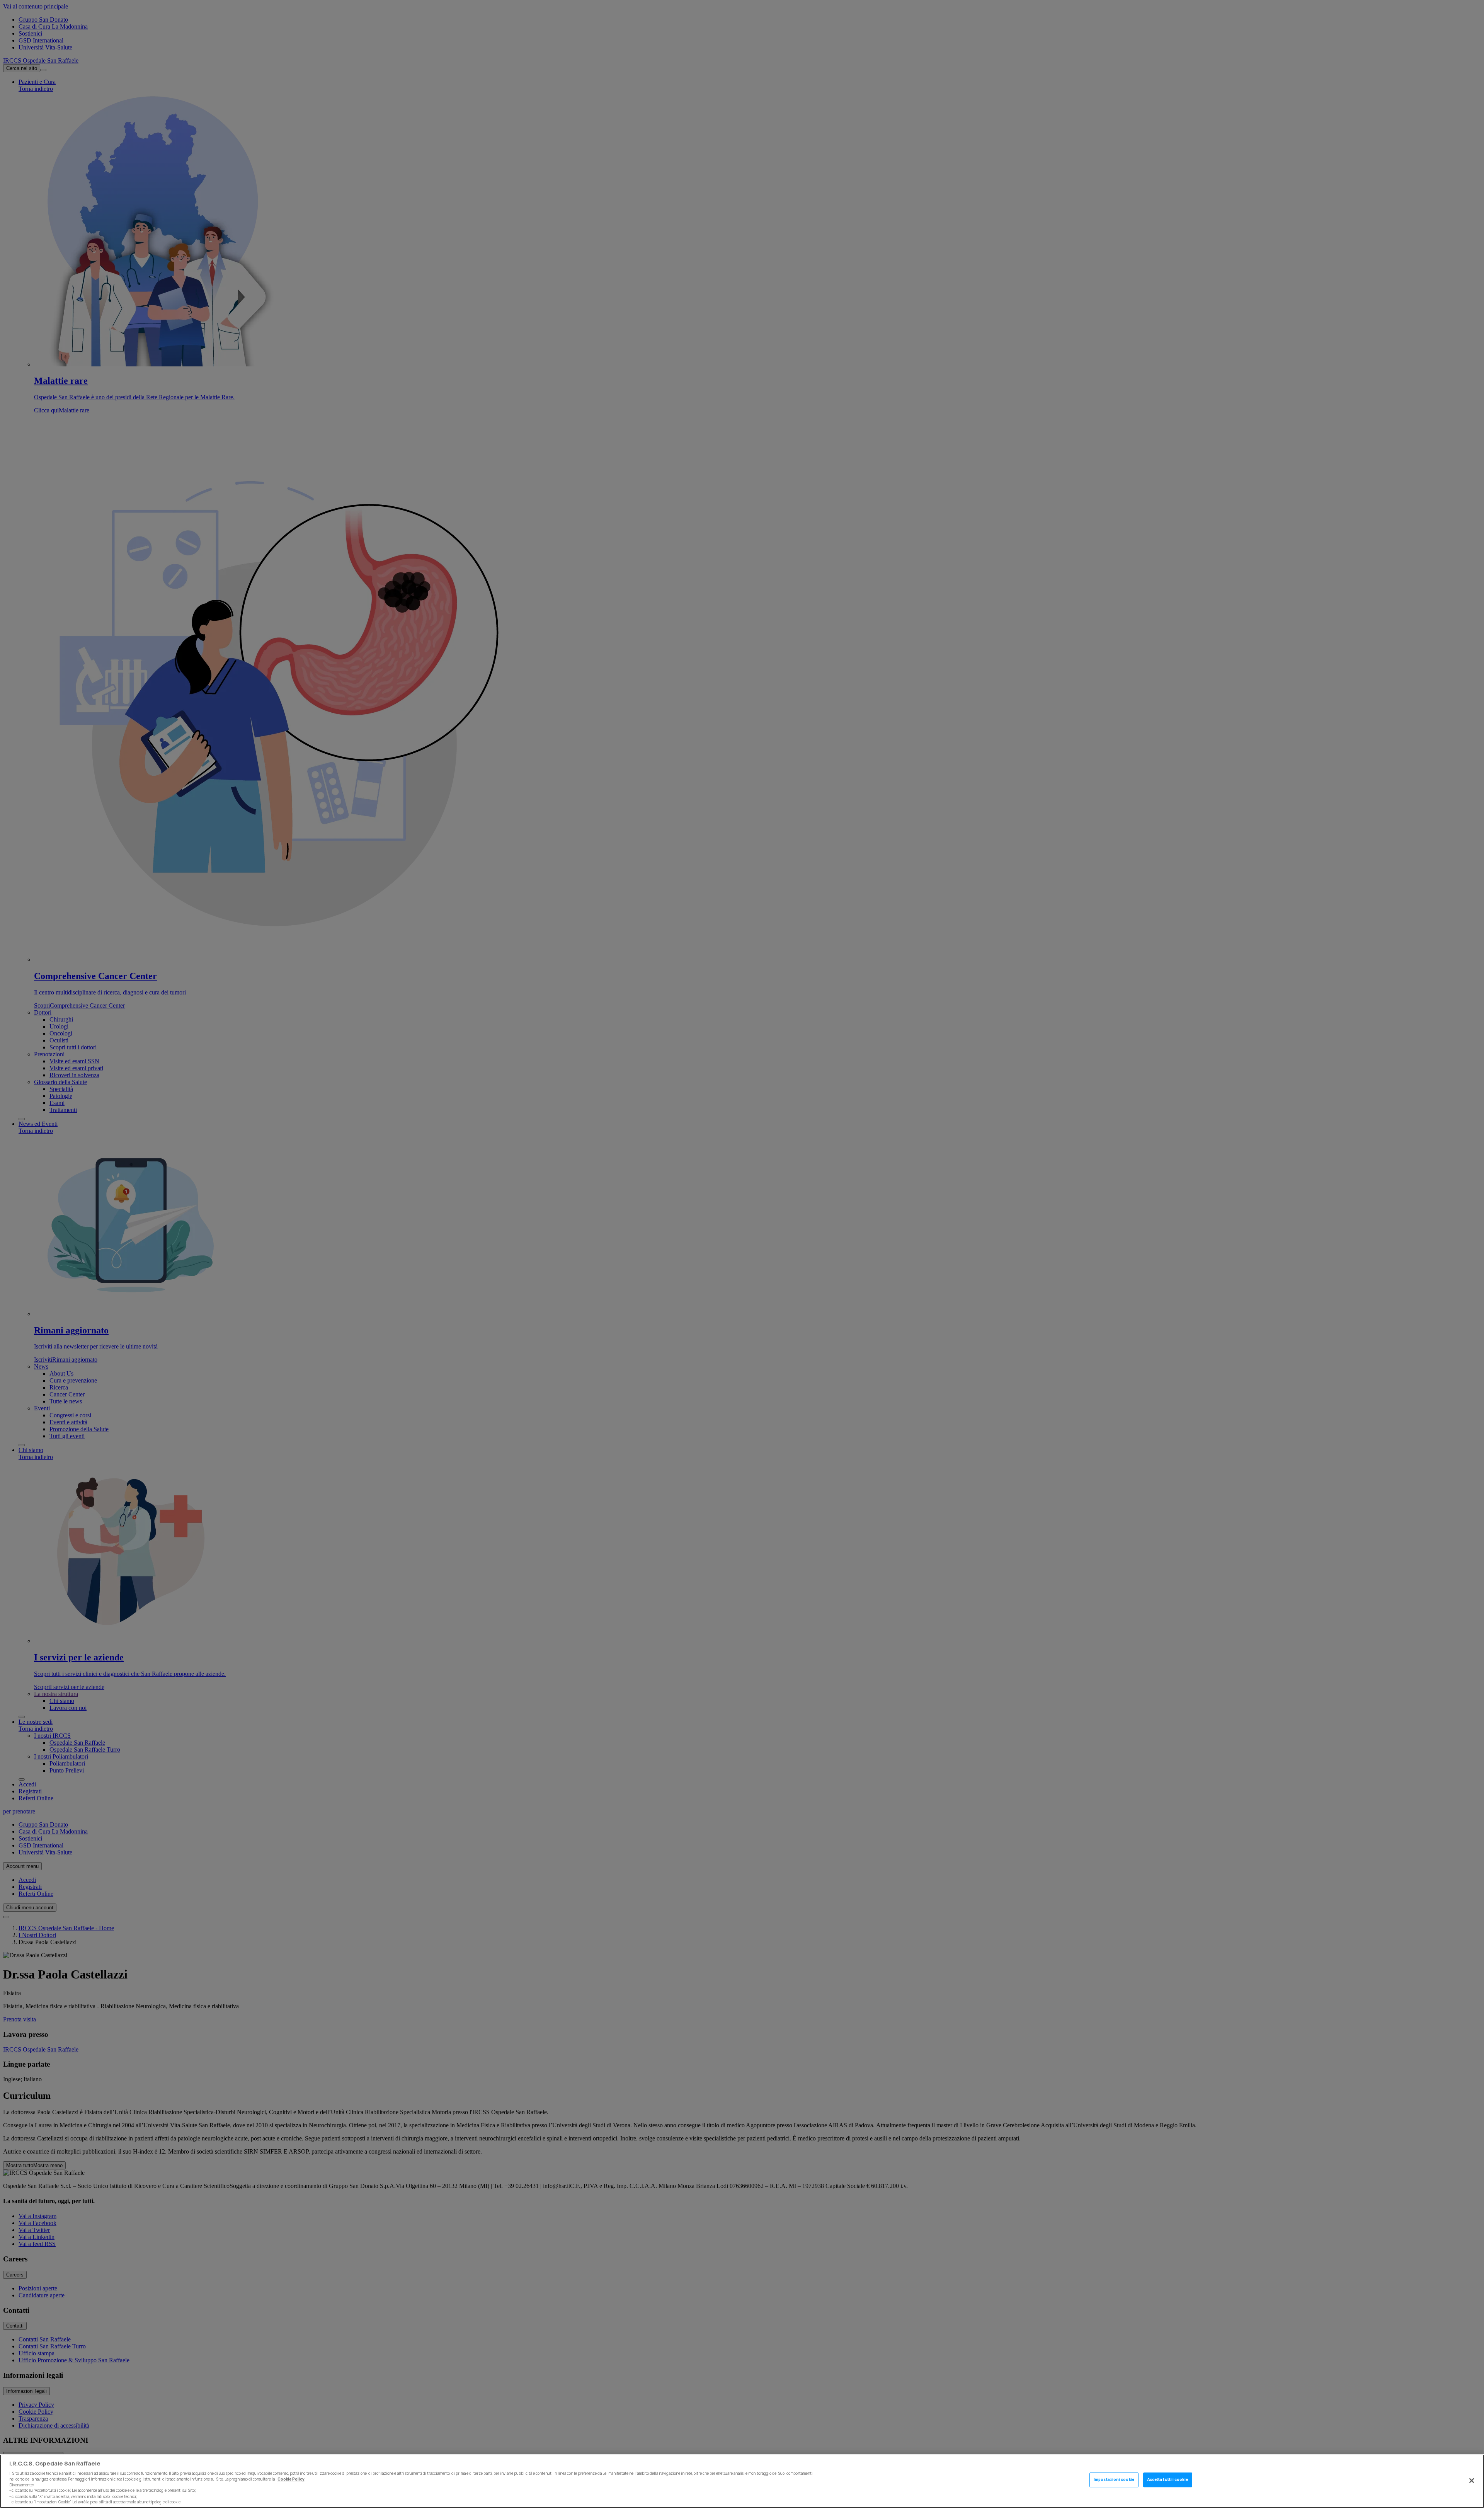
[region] (742, 2481)
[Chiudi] (1472, 2481)
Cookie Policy (291, 2479)
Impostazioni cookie (1114, 2480)
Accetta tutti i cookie (1168, 2480)
